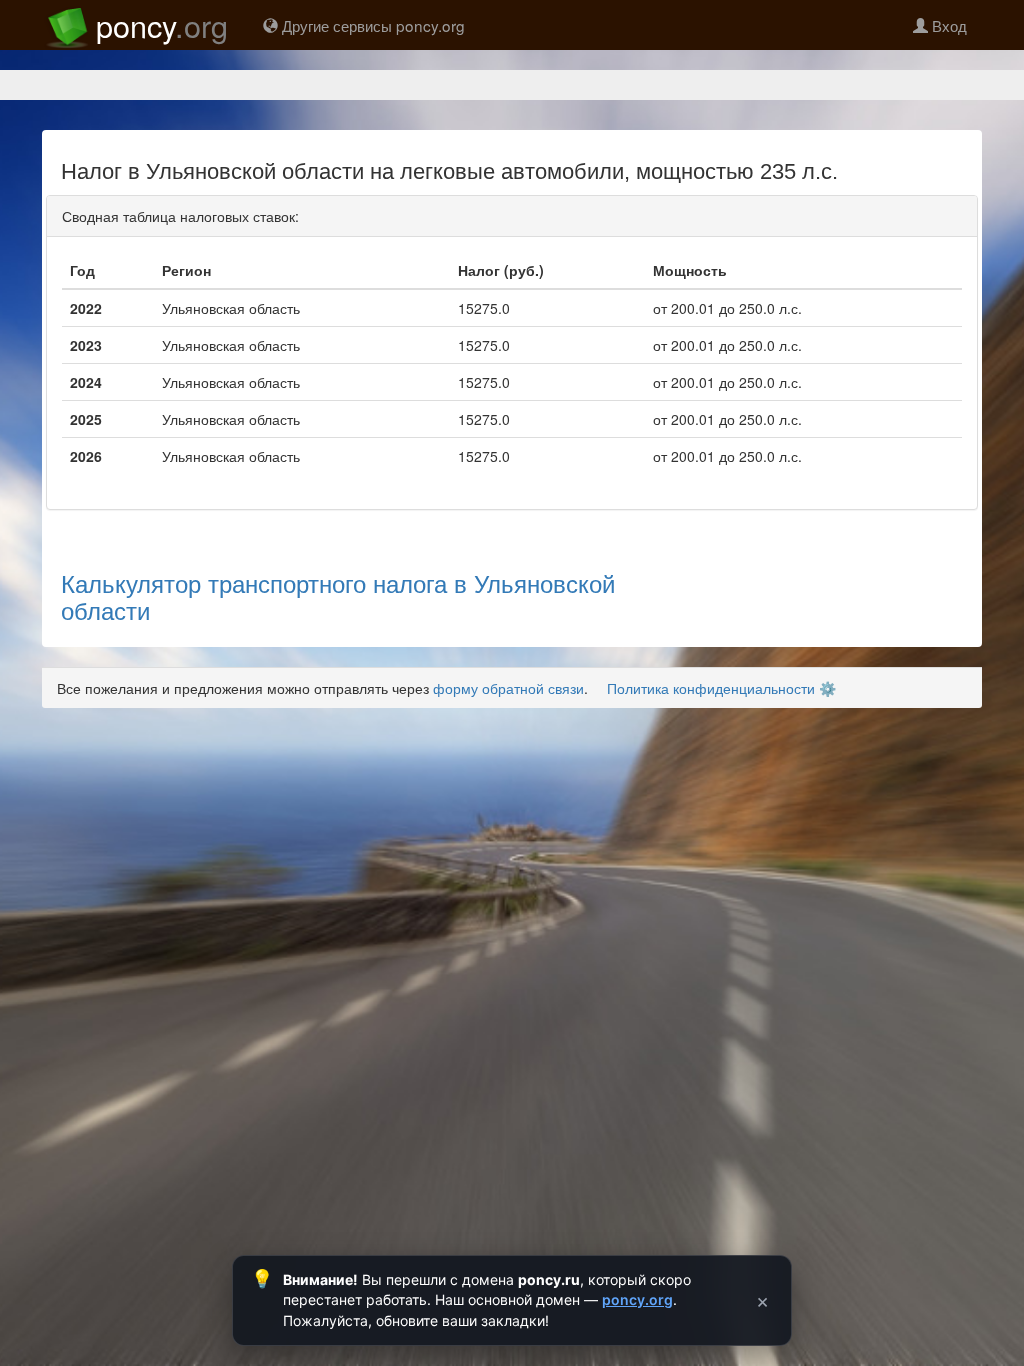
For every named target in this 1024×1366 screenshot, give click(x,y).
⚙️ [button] (827, 688)
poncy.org (637, 1299)
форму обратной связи (508, 688)
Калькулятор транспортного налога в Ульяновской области (338, 595)
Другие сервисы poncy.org (371, 25)
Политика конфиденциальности (711, 688)
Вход (947, 25)
